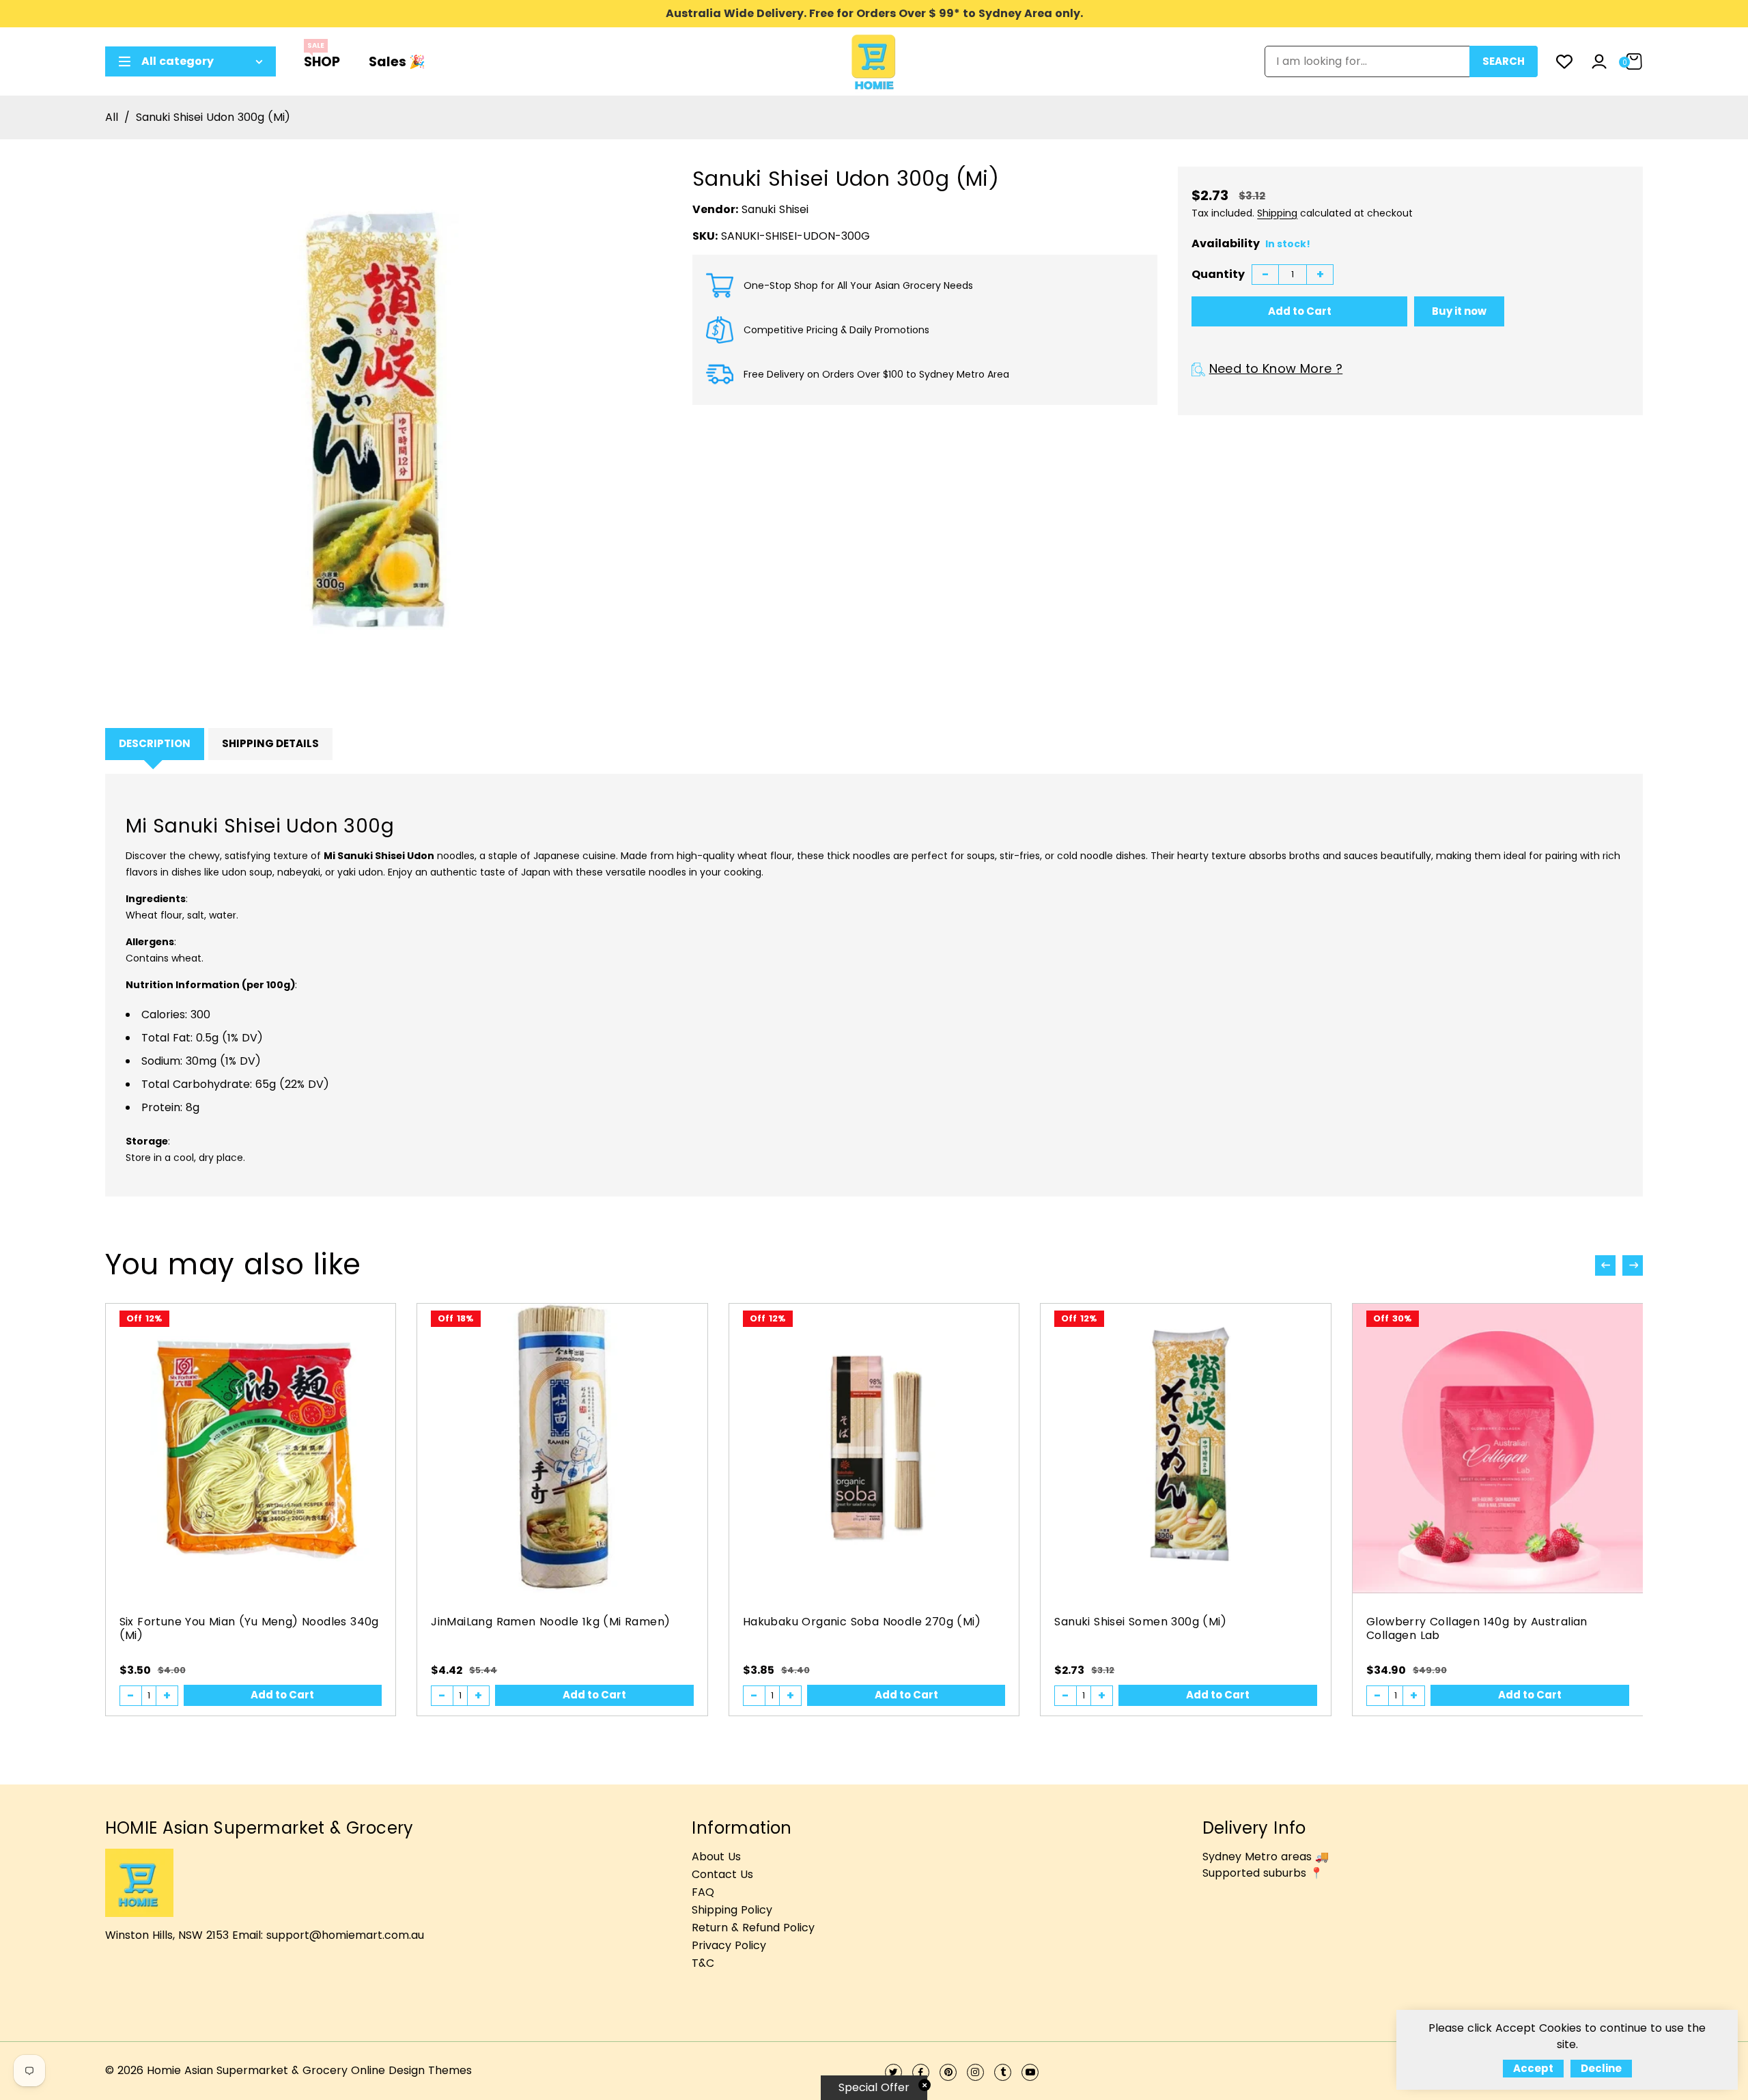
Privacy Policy (729, 1945)
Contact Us (722, 1874)
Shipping (1277, 213)
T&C (703, 1963)
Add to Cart (282, 1695)
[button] (1633, 1265)
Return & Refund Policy (753, 1928)
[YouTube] (1030, 2072)
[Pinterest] (948, 2072)
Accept (1533, 2068)
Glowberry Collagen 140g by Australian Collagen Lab (1477, 1628)
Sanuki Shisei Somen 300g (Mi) (1140, 1622)
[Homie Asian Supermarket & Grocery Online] (874, 60)
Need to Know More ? (1276, 368)
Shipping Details (270, 743)
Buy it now (1459, 311)
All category (178, 61)
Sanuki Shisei (775, 209)
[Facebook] (921, 2072)
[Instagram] (975, 2072)
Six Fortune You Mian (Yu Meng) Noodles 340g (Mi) (249, 1628)
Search (1504, 61)
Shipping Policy (732, 1910)
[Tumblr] (1003, 2072)
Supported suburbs (1254, 1873)
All (112, 117)
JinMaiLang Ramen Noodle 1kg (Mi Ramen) (550, 1622)
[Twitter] (893, 2072)
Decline (1601, 2068)
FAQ (703, 1892)
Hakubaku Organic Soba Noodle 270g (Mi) (862, 1622)
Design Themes (430, 2070)
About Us (716, 1857)
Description (155, 743)
